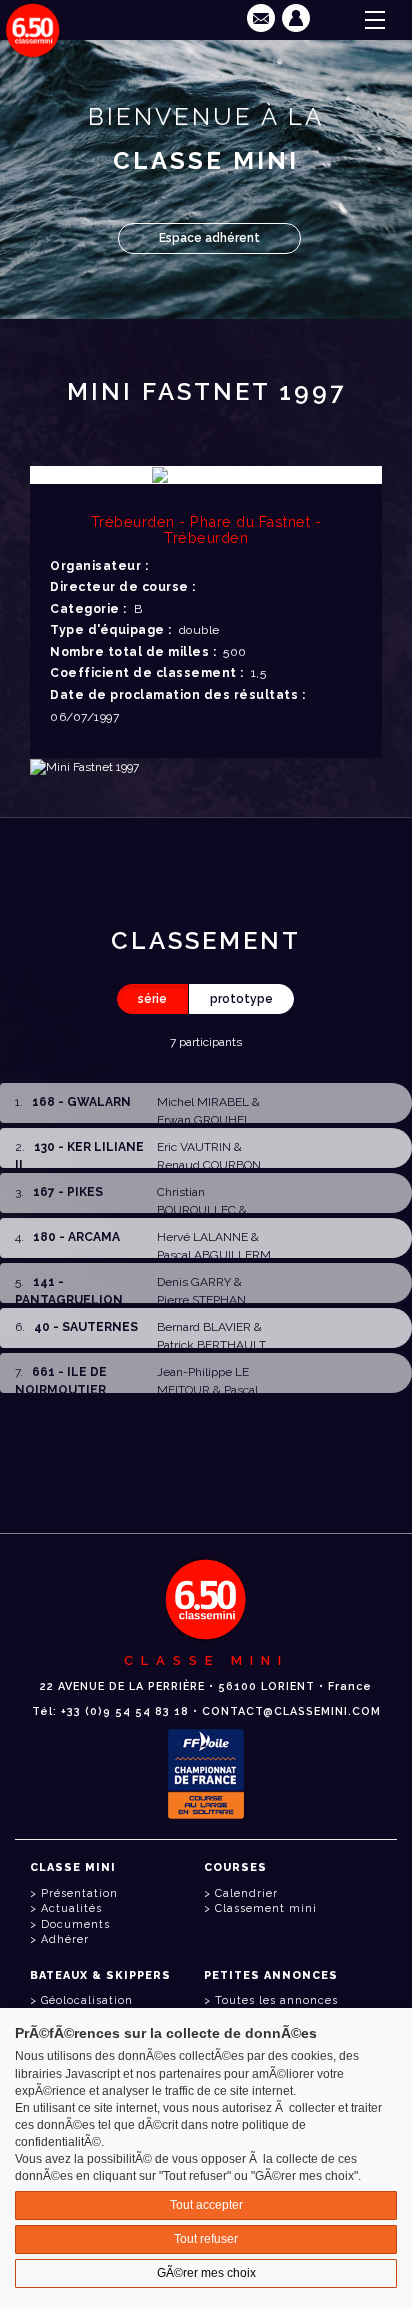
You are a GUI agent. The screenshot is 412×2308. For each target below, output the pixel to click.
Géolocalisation (87, 2000)
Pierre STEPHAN (201, 1300)
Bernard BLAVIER (204, 1327)
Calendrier (246, 1893)
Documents (75, 1924)
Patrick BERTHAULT (211, 1345)
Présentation (79, 1893)
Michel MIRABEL (203, 1102)
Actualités (71, 1908)
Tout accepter (206, 2205)
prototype (241, 999)
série (152, 999)
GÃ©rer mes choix (206, 2273)
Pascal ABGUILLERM (214, 1255)
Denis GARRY (194, 1282)
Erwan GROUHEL (204, 1120)
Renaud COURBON (209, 1165)
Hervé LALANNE (202, 1237)
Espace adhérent (209, 238)
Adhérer (65, 1939)
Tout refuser (206, 2239)
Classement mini (266, 1908)
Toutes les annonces (276, 2000)
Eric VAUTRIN (194, 1147)
